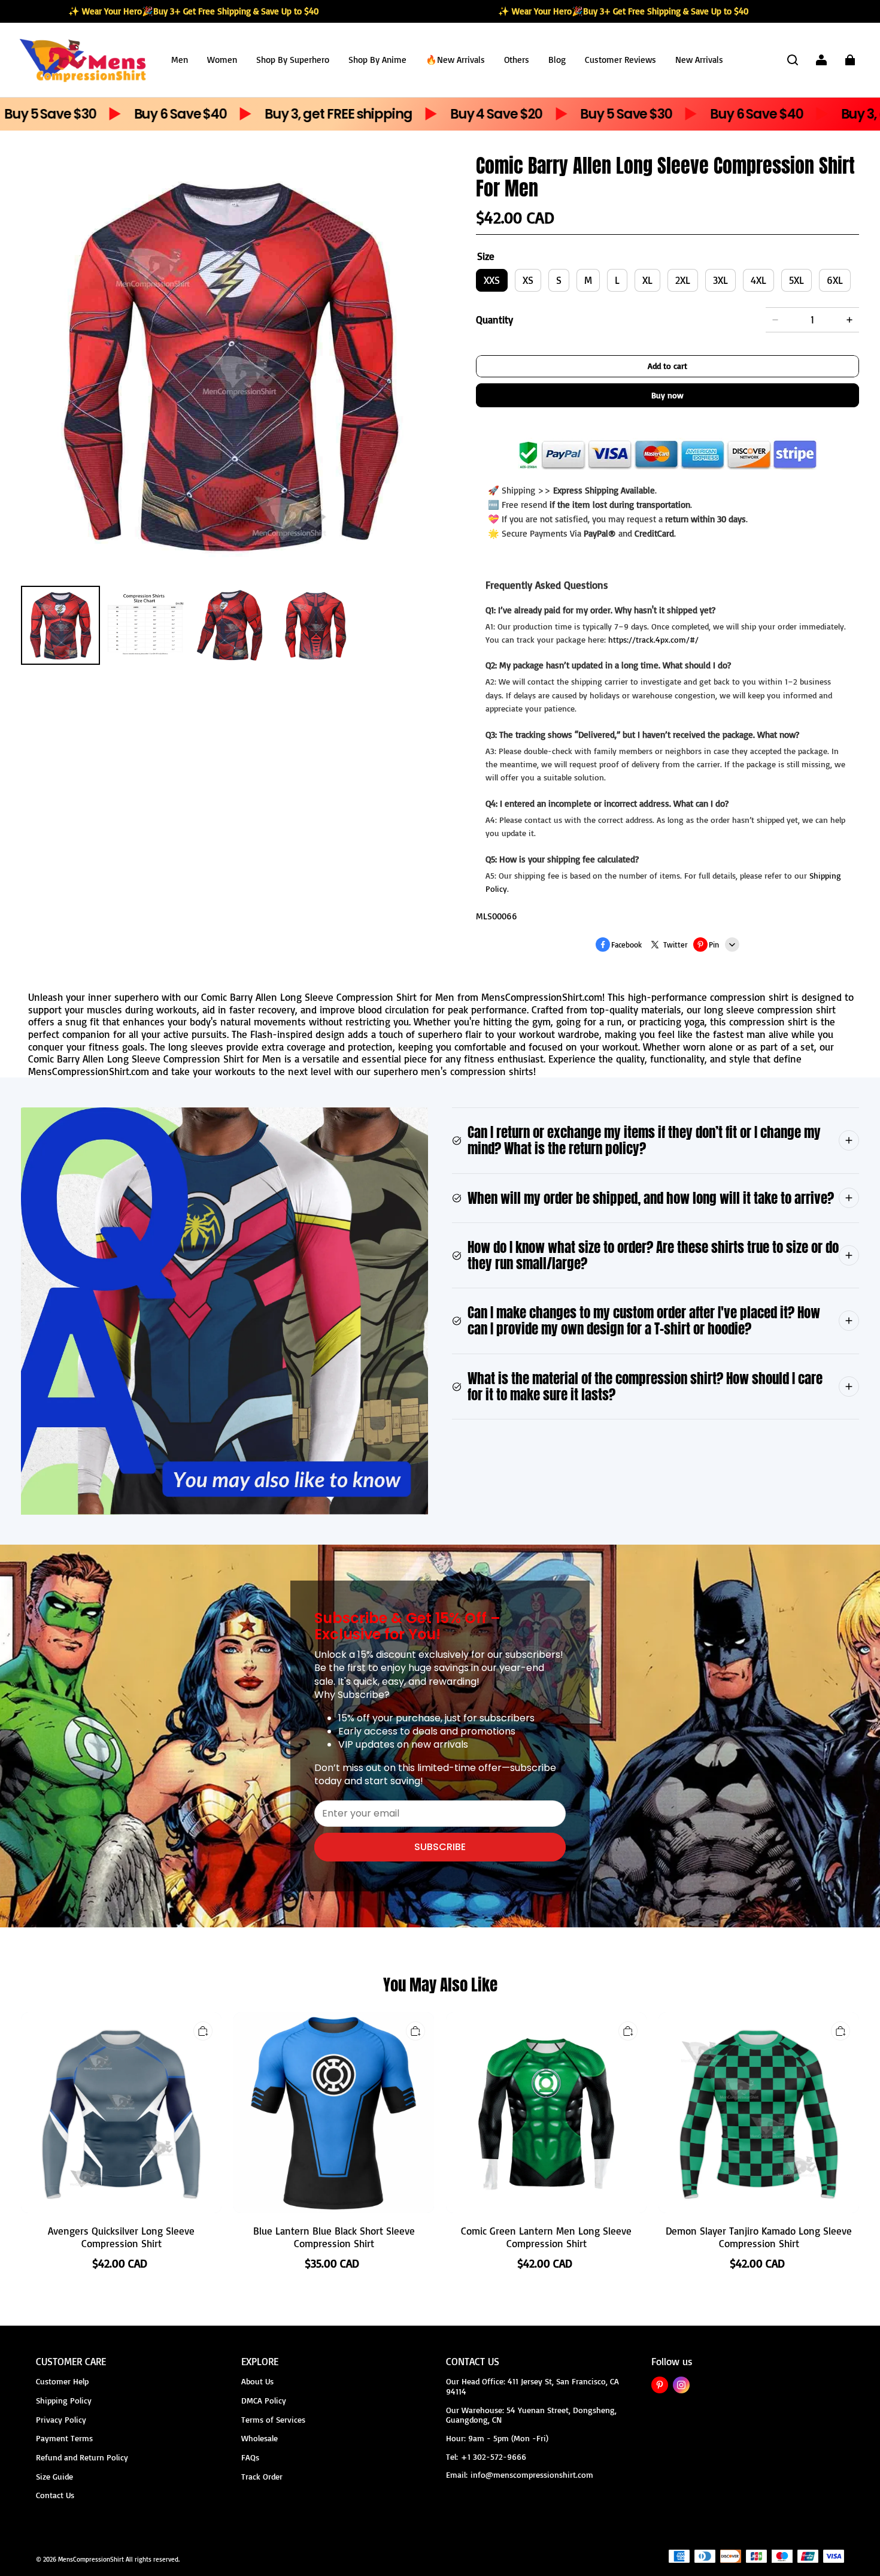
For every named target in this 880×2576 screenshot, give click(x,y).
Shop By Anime (377, 60)
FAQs (250, 2457)
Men (180, 60)
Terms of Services (273, 2419)
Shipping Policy (64, 2400)
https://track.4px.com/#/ (653, 639)
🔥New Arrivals (455, 60)
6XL (835, 280)
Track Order (262, 2476)
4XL (758, 280)
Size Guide (54, 2476)
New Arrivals (699, 60)
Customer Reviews (620, 60)
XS (528, 280)
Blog (557, 60)
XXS (492, 280)
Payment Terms (64, 2438)
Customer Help (62, 2381)
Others (517, 60)
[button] (793, 60)
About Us (257, 2381)
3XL (720, 280)
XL (647, 280)
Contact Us (55, 2495)
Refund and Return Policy (82, 2457)
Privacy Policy (61, 2419)
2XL (683, 280)
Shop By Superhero (293, 60)
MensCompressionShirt (91, 2559)
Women (222, 60)
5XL (796, 280)
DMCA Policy (264, 2400)
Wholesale (260, 2438)
